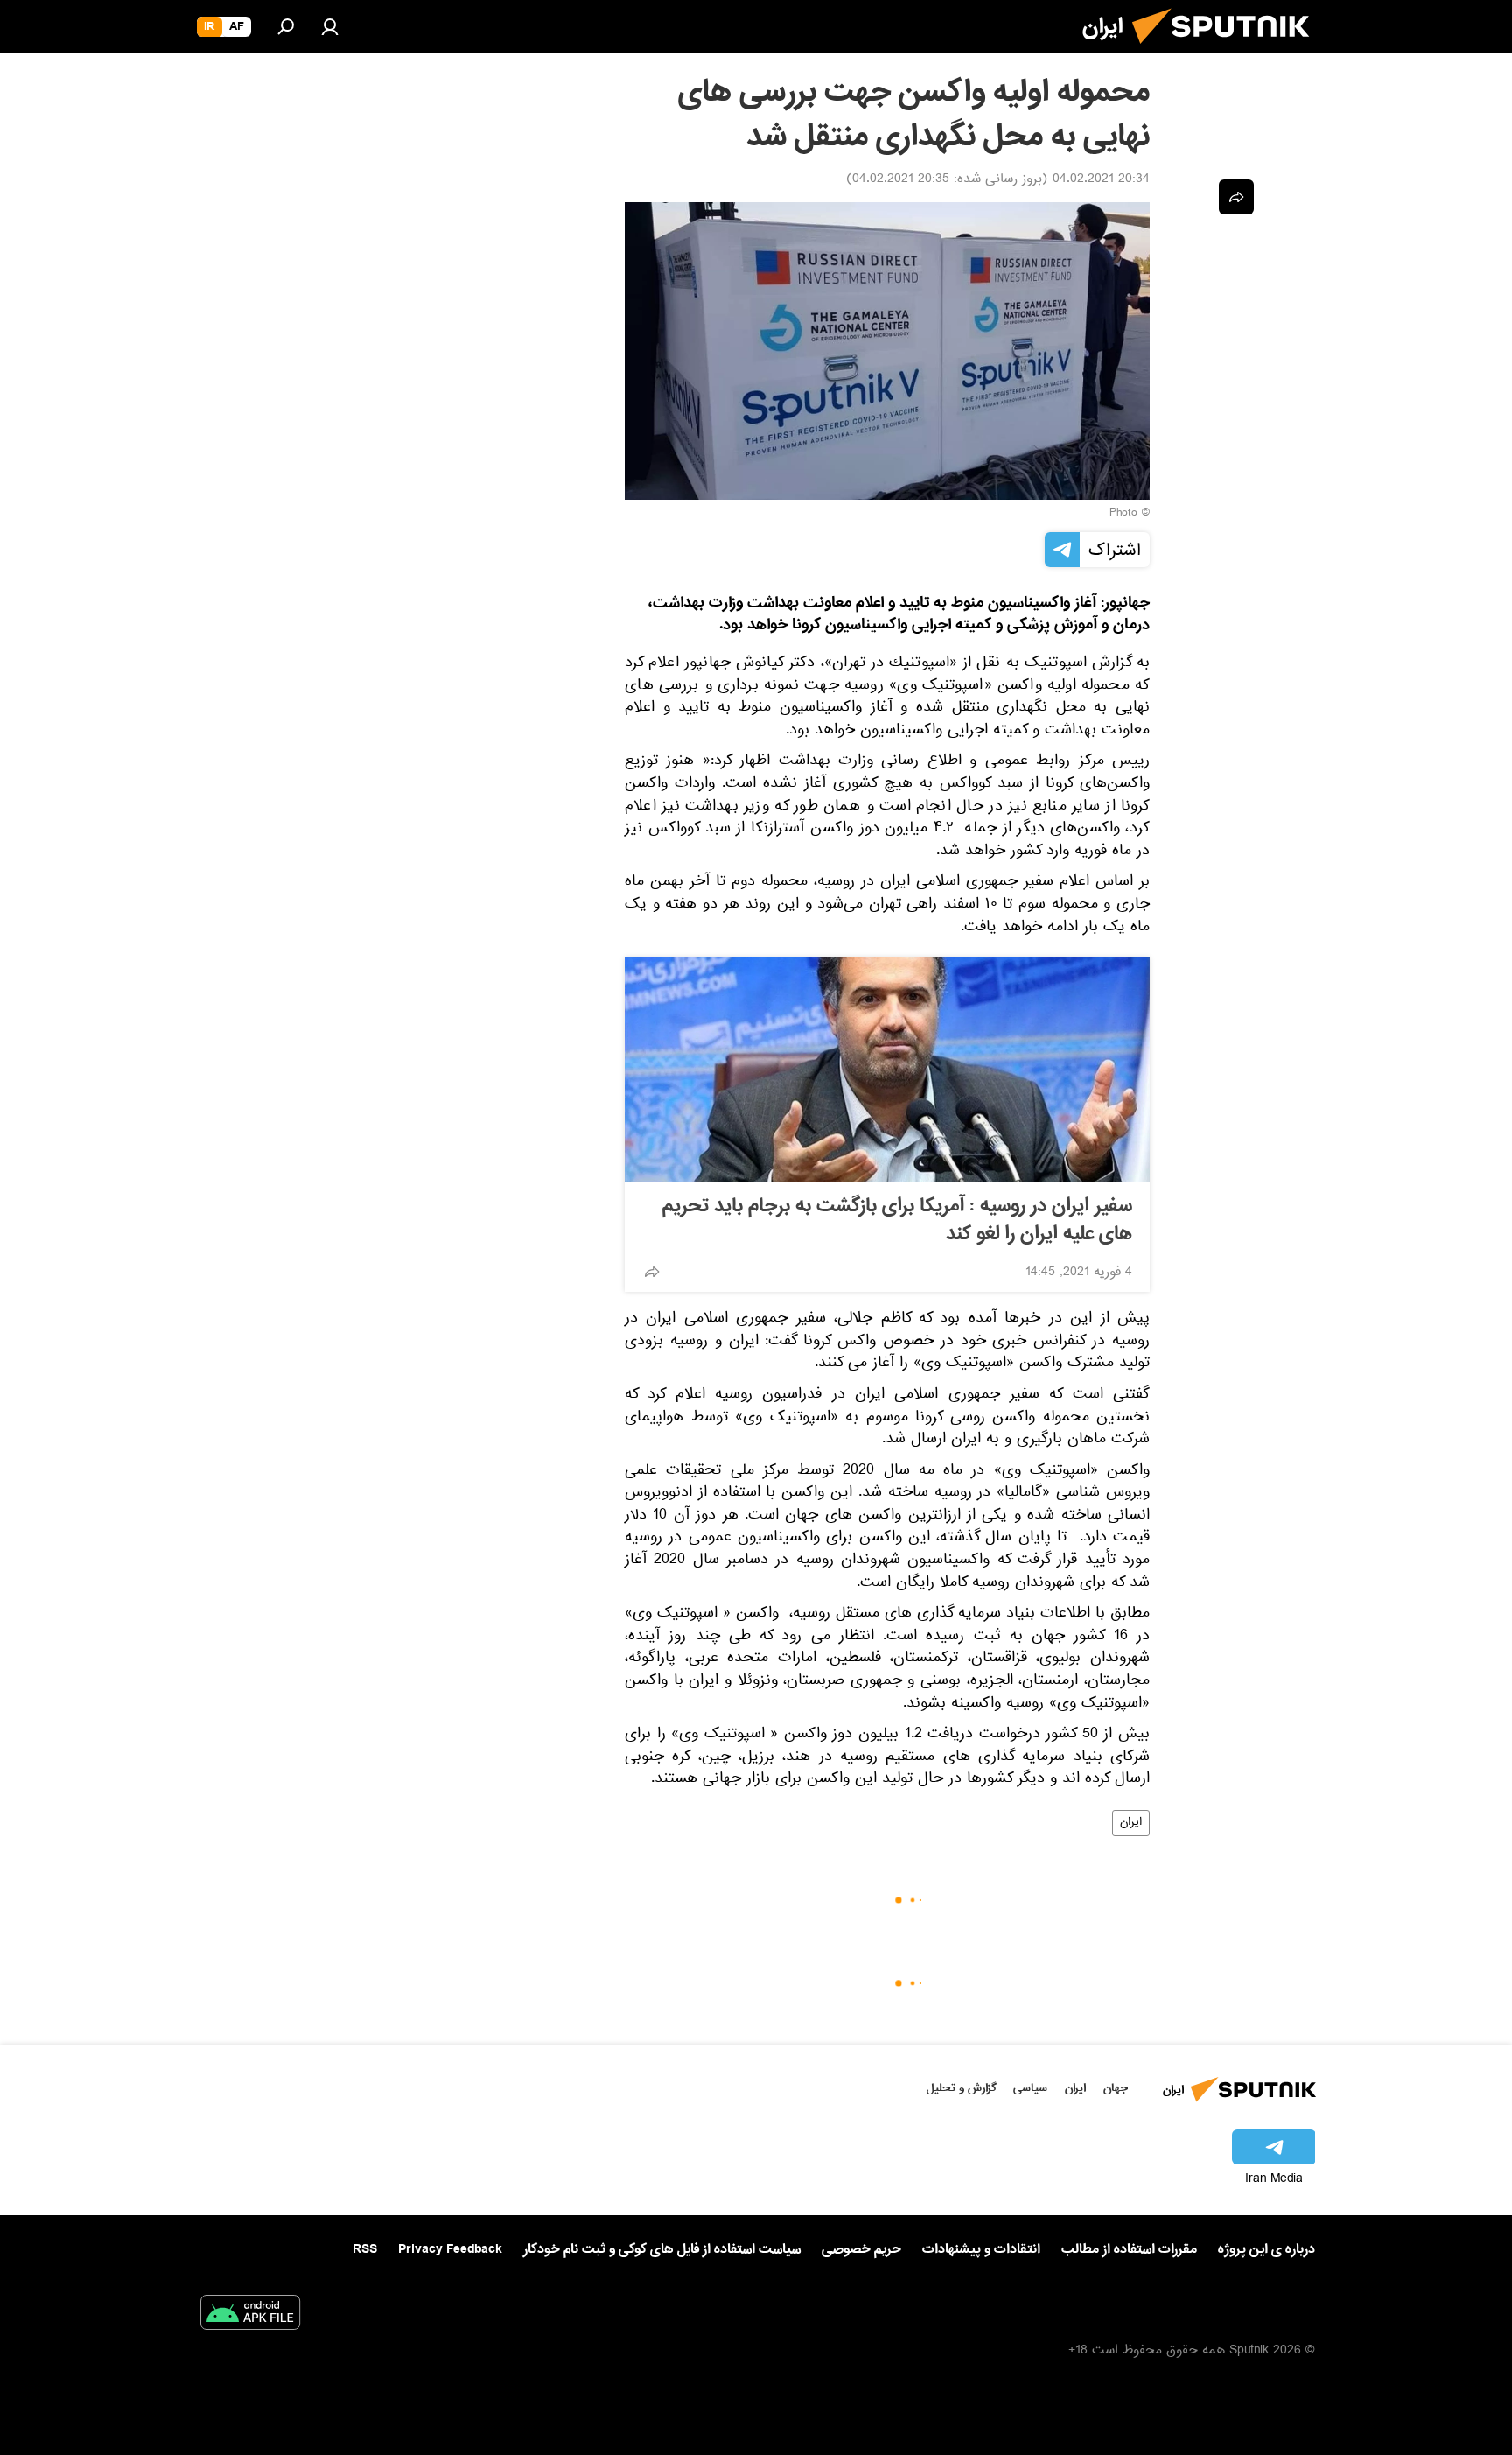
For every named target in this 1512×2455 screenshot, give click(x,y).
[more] (652, 1272)
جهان (1116, 2088)
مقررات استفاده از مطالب (1129, 2249)
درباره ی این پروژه (1267, 2249)
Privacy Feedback (450, 2250)
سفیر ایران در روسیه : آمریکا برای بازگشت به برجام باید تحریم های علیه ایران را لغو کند (897, 1220)
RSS (365, 2249)
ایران (1131, 1823)
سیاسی (1030, 2088)
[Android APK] (250, 2316)
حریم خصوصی (861, 2249)
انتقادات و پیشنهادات (981, 2250)
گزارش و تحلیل (962, 2088)
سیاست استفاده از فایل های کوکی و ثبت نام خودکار (662, 2249)
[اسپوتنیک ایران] (1228, 51)
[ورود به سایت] (330, 26)
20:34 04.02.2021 (1101, 180)
